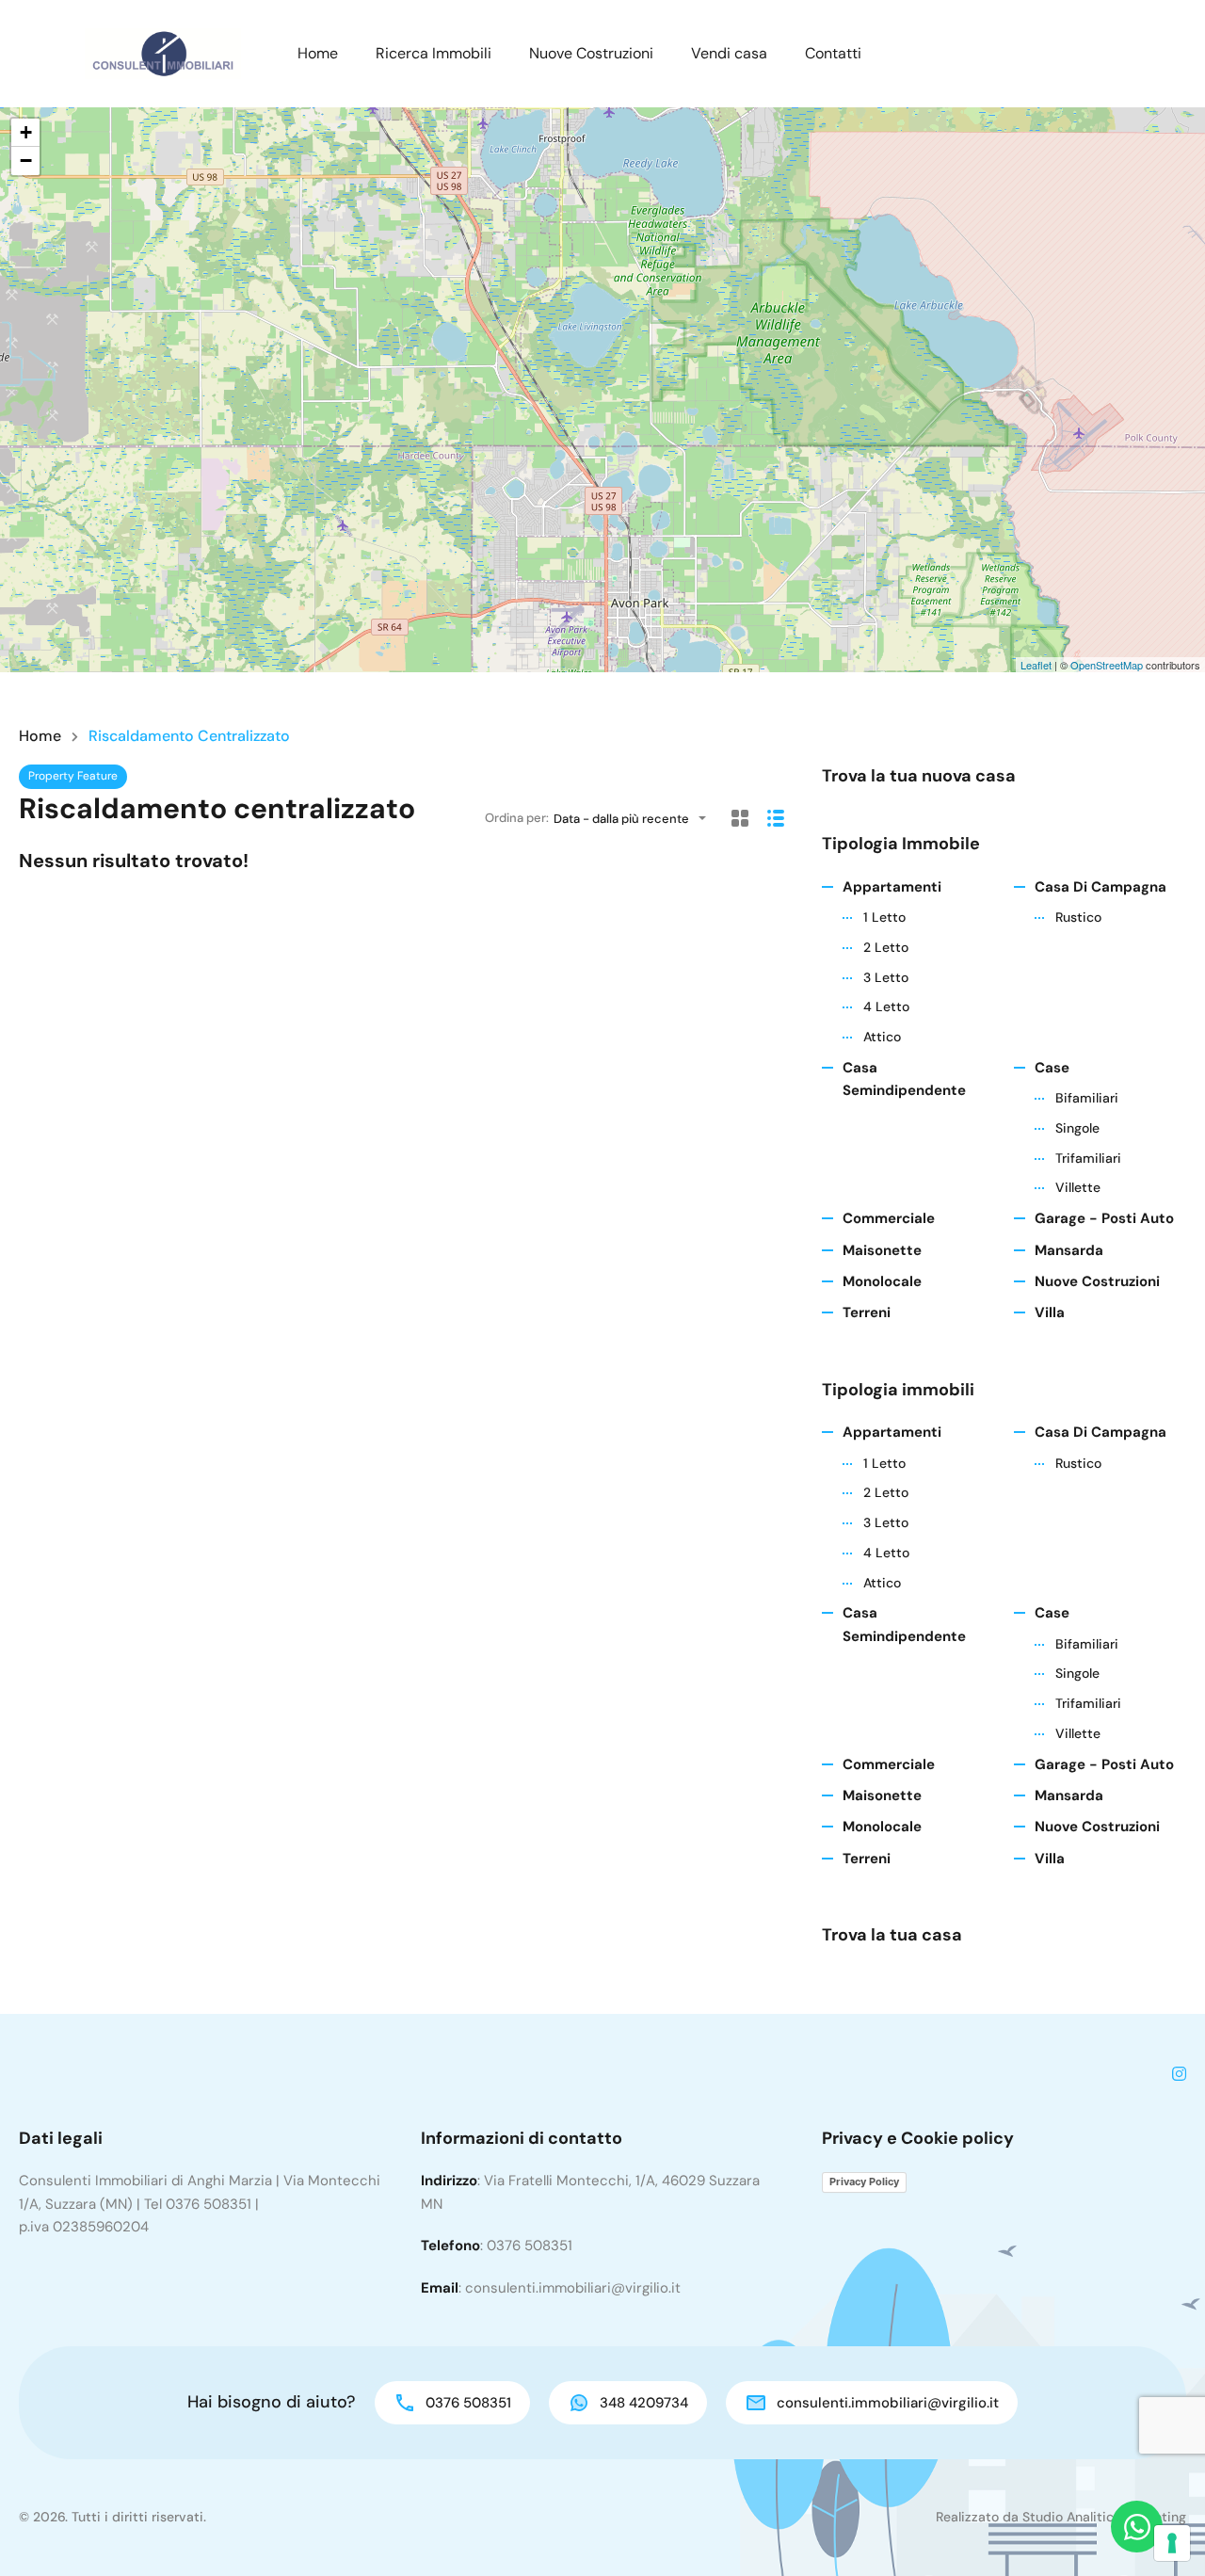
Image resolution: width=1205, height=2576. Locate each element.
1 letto (884, 917)
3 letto (886, 977)
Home (318, 53)
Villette (1078, 1187)
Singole (1077, 1128)
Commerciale (889, 1218)
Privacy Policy (864, 2182)
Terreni (867, 1312)
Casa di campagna (1101, 887)
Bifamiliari (1087, 1098)
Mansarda (1069, 1250)
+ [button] (26, 132)
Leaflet (1036, 665)
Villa (1050, 1312)
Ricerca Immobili (434, 53)
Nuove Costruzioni (591, 53)
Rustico (1078, 917)
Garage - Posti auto (1104, 1218)
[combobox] (635, 819)
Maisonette (882, 1250)
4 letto (886, 1006)
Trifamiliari (1088, 1158)
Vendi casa (729, 53)
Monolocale (882, 1281)
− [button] (26, 161)
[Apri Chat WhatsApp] (1137, 2527)
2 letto (886, 947)
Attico (882, 1037)
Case (1052, 1068)
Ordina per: (517, 818)
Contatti (833, 53)
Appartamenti (892, 887)
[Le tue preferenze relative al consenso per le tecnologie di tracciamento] (1172, 2543)
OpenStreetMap (1107, 665)
